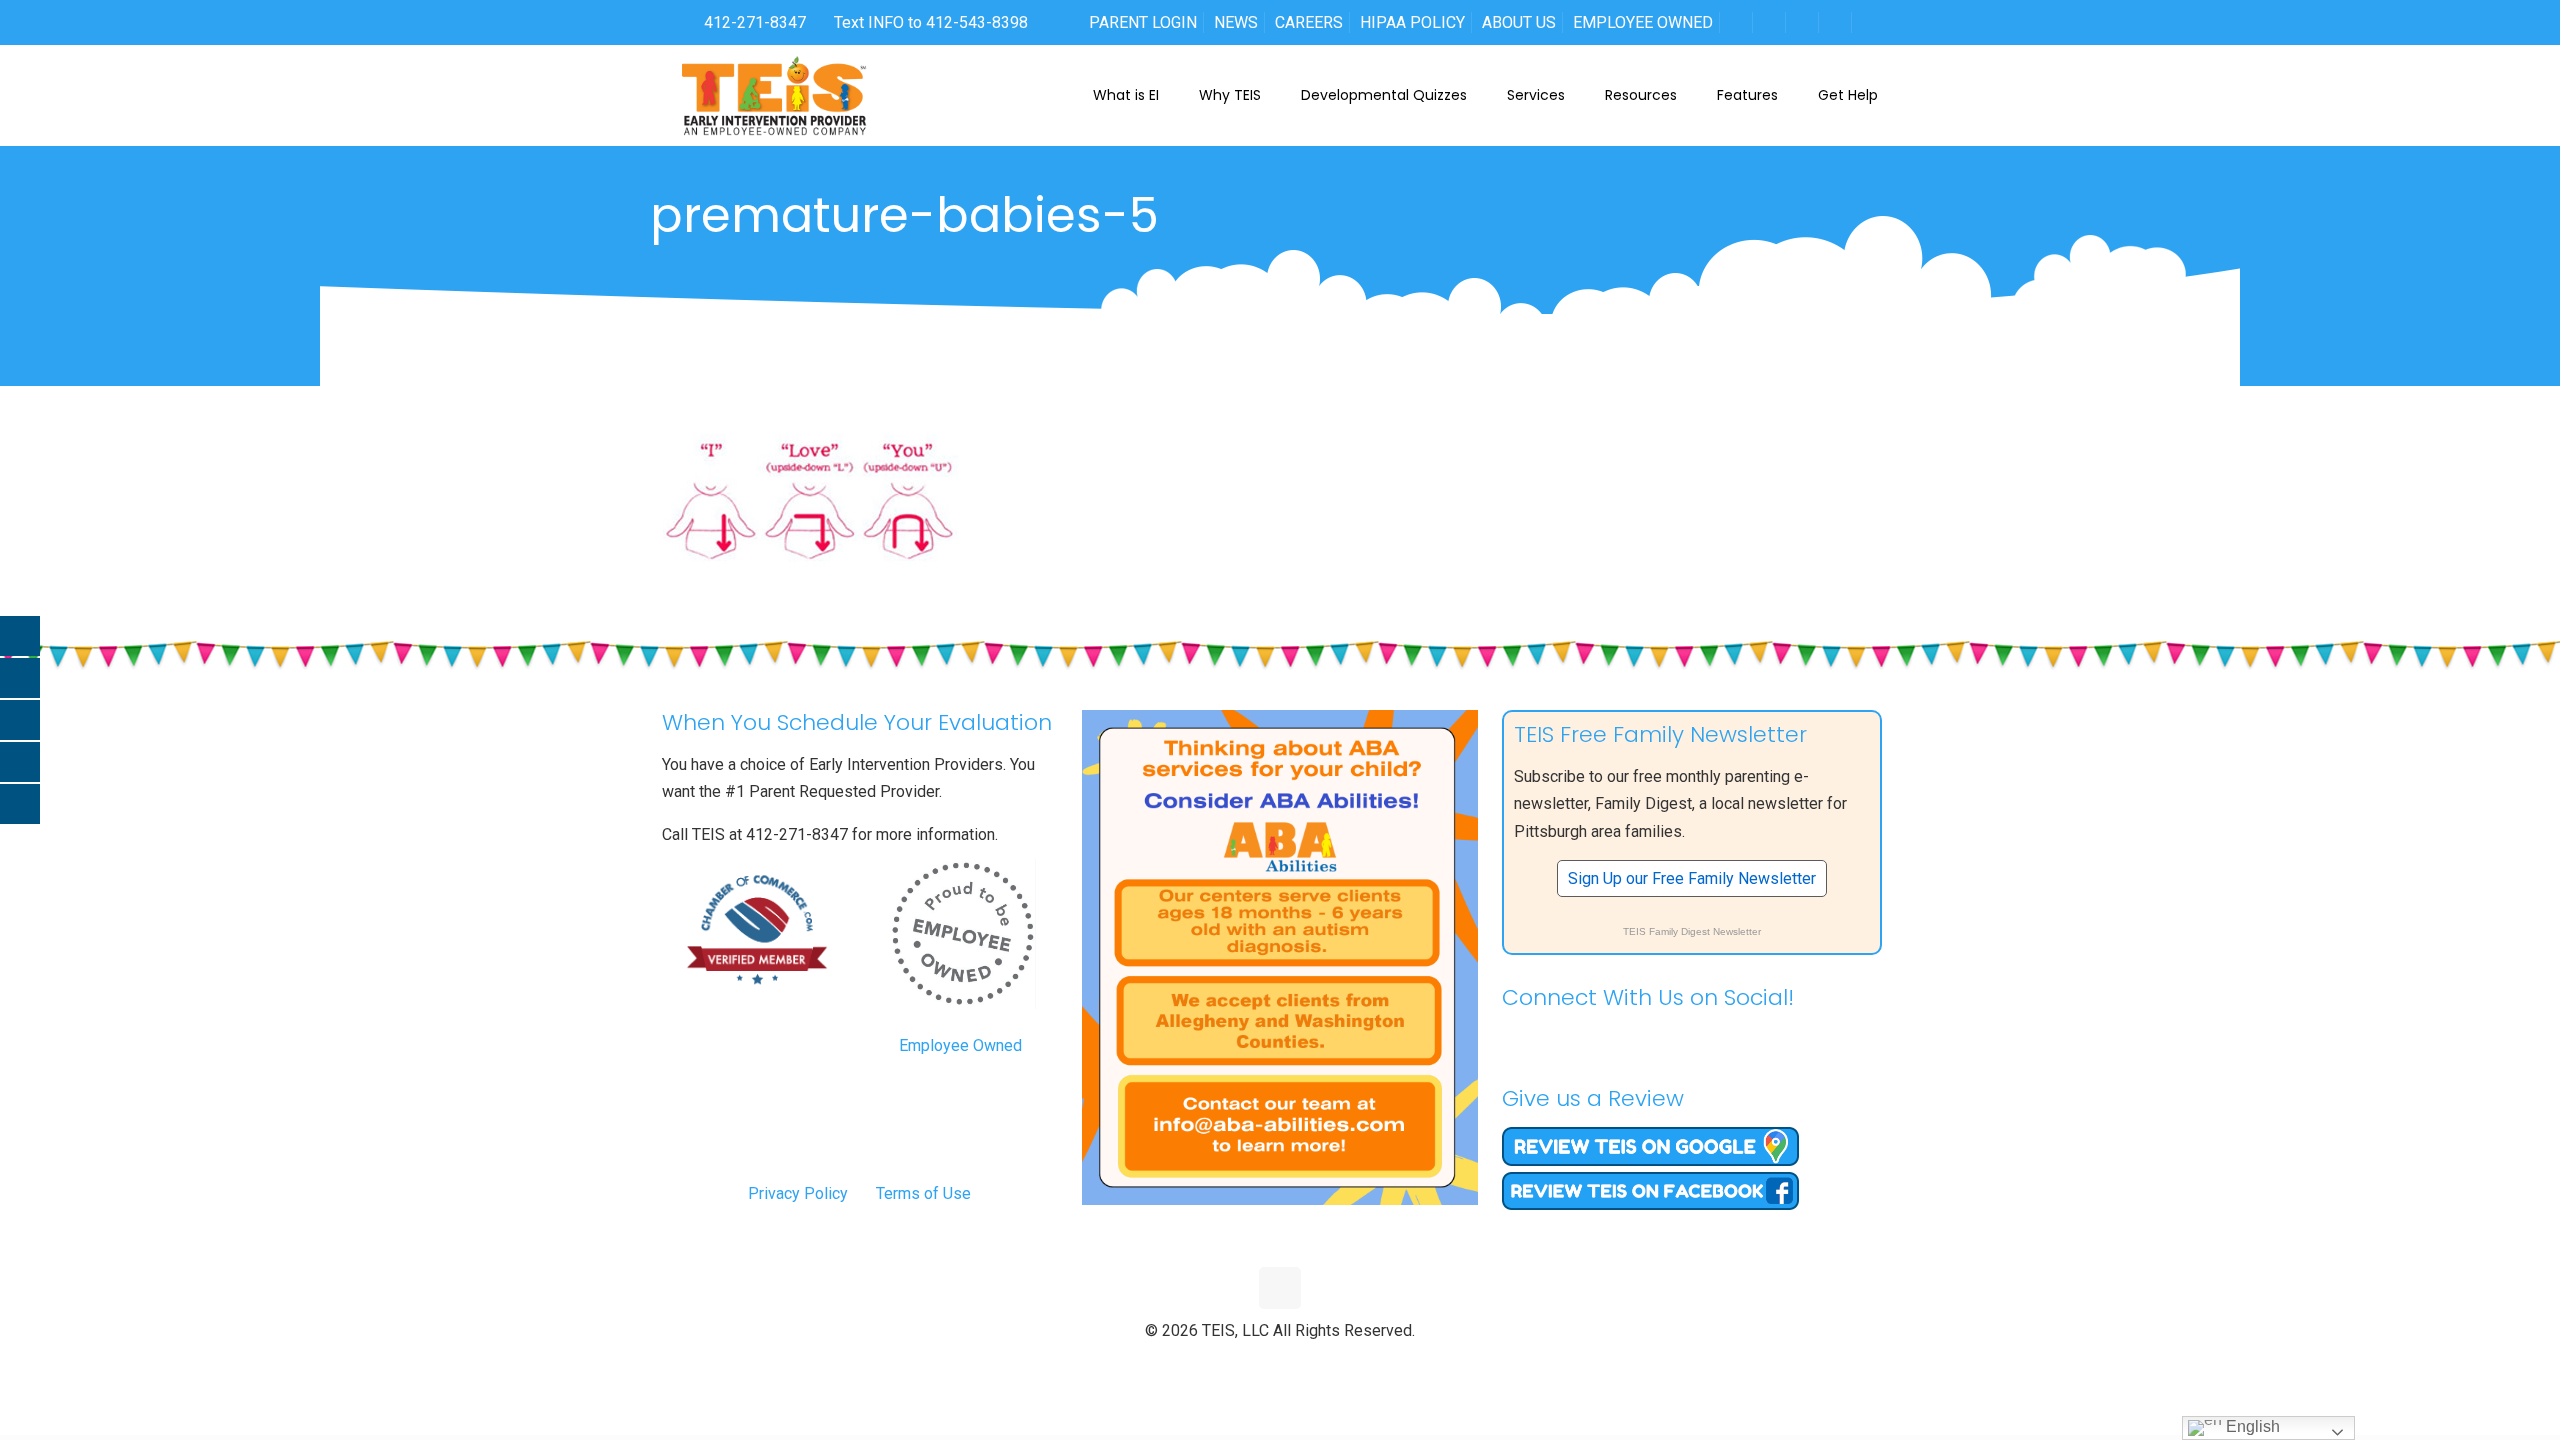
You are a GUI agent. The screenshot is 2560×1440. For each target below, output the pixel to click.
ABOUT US (1519, 22)
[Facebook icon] (1238, 1364)
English (2251, 1426)
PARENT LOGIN (1143, 22)
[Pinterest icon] (1301, 1364)
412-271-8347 (753, 22)
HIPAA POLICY (1412, 22)
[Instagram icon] (1322, 1364)
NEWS (1236, 22)
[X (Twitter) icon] (1259, 1364)
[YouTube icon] (1280, 1364)
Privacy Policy (798, 1193)
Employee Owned (960, 1045)
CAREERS (1309, 22)
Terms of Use (923, 1193)
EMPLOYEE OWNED (1643, 22)
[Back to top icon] (1280, 1288)
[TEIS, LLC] (774, 95)
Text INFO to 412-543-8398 (931, 22)
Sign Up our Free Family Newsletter (1692, 878)
